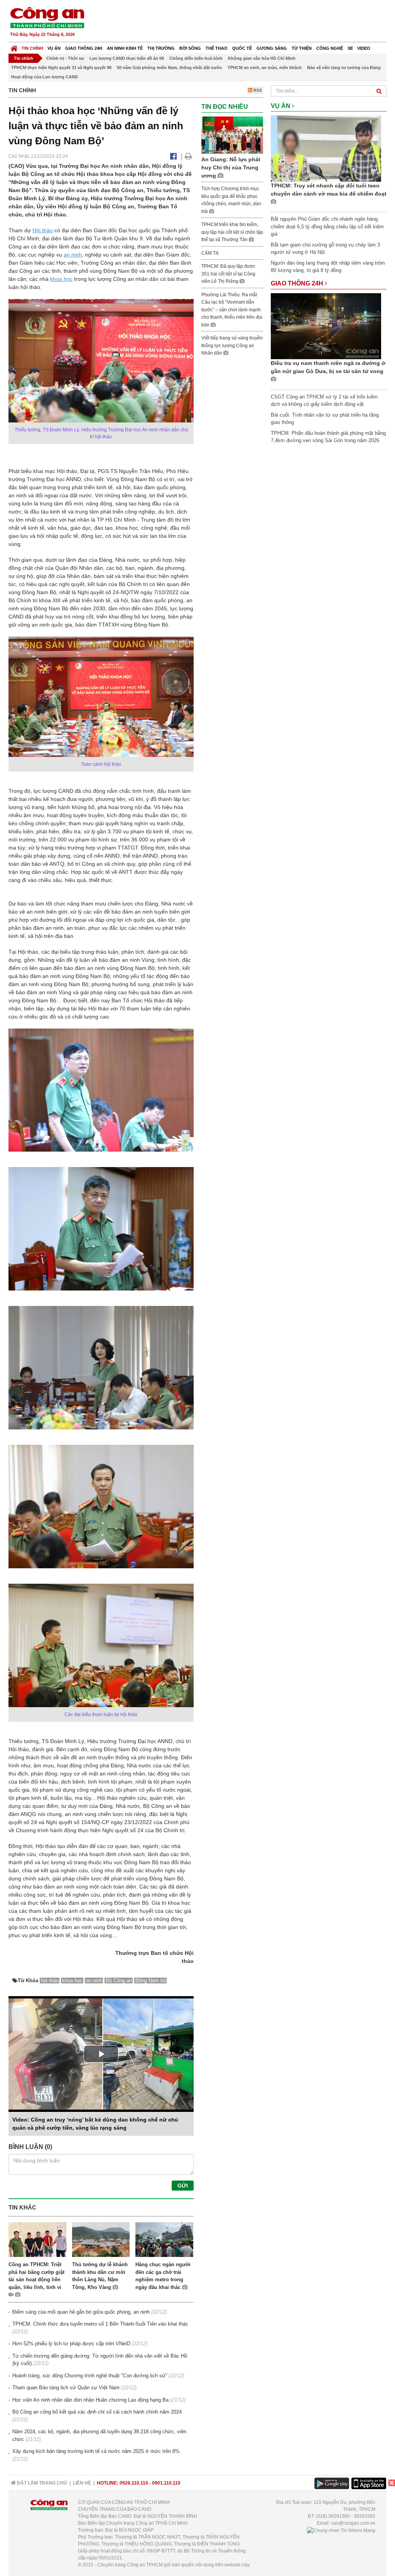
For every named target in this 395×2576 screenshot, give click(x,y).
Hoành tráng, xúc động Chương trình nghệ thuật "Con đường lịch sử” (90, 2376)
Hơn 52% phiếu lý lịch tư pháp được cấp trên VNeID (71, 2344)
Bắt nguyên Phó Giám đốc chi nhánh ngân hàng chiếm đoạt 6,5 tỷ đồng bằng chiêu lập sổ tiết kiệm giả (327, 226)
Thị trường (161, 48)
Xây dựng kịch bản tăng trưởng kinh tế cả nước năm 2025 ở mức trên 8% (96, 2451)
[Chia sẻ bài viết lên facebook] (173, 156)
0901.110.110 (166, 2483)
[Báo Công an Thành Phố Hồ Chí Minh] (14, 46)
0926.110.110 (134, 2483)
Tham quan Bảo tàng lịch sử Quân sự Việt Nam (66, 2388)
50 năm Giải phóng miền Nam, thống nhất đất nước (170, 68)
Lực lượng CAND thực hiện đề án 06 (127, 58)
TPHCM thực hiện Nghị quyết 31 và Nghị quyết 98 (61, 68)
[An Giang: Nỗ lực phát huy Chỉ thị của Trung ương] (232, 134)
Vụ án (54, 48)
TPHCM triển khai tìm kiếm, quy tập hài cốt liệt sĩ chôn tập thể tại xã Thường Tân (232, 232)
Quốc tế (242, 48)
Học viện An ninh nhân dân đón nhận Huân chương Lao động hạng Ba (90, 2400)
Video (364, 48)
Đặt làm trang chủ (41, 2483)
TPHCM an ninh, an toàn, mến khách (265, 68)
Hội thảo (43, 230)
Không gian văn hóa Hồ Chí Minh (262, 58)
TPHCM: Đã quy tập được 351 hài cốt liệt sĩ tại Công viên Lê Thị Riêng (228, 274)
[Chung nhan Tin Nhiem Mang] (341, 2530)
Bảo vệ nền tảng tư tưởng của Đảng (344, 68)
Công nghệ (330, 48)
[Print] (188, 156)
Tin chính (32, 48)
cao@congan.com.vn (353, 2523)
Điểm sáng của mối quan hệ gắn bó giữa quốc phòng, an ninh (81, 2312)
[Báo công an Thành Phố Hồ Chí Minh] (47, 17)
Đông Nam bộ (151, 1981)
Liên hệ (82, 2483)
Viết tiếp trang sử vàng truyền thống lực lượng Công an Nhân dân (232, 345)
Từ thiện (302, 48)
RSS (257, 90)
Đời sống (190, 48)
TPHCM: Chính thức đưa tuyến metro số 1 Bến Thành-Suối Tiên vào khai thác (100, 2324)
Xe (350, 48)
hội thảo (50, 1981)
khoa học (61, 279)
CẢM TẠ (210, 253)
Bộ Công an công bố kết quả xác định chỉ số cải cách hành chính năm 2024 (97, 2412)
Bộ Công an (119, 1981)
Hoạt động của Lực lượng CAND (45, 77)
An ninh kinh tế (125, 48)
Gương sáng (272, 48)
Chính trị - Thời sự (65, 58)
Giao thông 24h (84, 48)
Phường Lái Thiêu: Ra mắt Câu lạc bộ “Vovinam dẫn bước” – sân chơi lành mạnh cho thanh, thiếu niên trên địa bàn (232, 310)
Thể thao (217, 48)
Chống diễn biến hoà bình (196, 58)
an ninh (73, 255)
